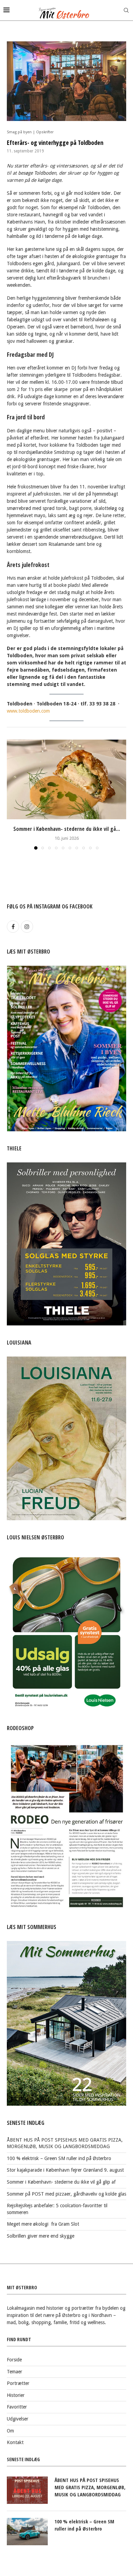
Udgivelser (18, 2419)
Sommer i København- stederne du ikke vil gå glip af (61, 2182)
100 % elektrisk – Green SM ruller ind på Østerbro (59, 2158)
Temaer (14, 2372)
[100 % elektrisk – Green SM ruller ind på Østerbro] (27, 2532)
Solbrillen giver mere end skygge (41, 2236)
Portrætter (18, 2383)
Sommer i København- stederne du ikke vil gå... (67, 829)
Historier (16, 2395)
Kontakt (15, 2442)
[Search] (126, 10)
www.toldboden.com (28, 711)
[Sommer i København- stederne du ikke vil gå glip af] (66, 779)
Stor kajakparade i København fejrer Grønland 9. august (65, 2170)
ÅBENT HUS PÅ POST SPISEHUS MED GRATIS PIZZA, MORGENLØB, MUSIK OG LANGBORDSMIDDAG (90, 2487)
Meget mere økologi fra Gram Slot (43, 2224)
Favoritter (17, 2407)
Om (10, 2431)
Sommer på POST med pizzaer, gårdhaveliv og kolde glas (66, 2194)
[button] (13, 794)
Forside (14, 2360)
